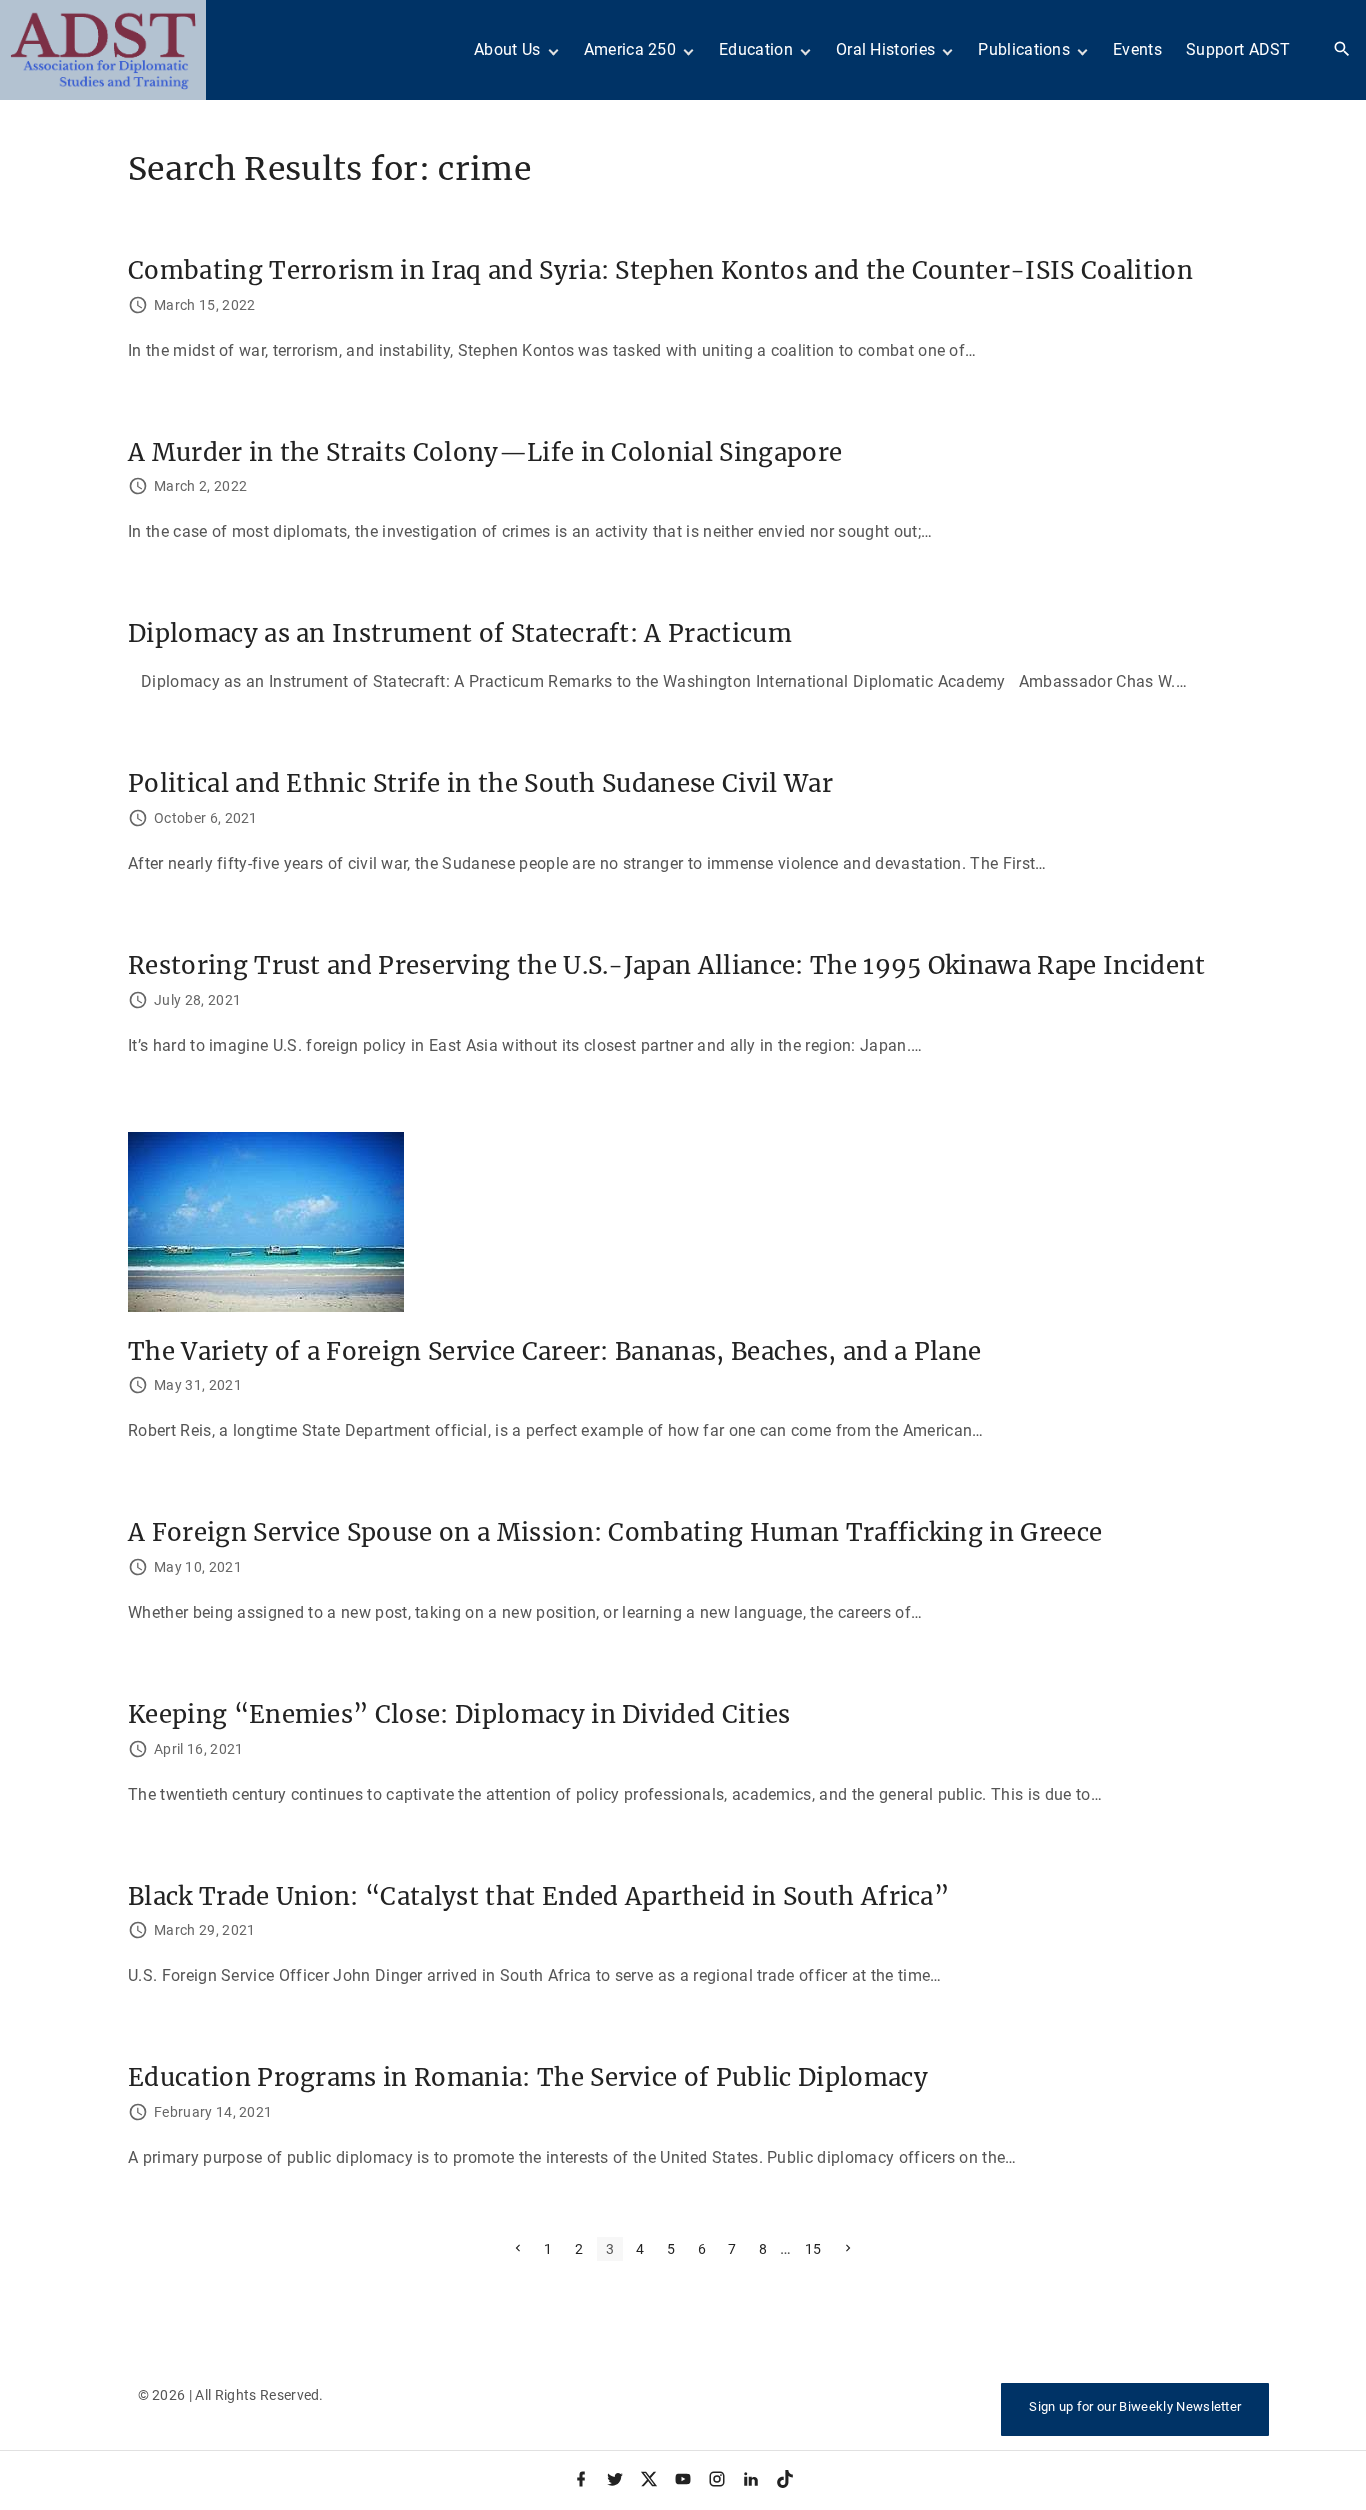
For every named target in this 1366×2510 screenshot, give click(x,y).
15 (813, 2249)
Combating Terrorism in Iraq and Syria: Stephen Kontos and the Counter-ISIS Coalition (660, 270)
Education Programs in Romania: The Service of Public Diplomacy (528, 2077)
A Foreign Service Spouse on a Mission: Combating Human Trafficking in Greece (615, 1532)
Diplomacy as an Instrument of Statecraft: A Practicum (460, 633)
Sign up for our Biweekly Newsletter (1135, 2406)
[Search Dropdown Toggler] (1342, 50)
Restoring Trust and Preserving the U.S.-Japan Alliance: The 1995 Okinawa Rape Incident (667, 965)
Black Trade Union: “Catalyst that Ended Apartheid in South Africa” (538, 1896)
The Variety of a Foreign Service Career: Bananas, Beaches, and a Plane (554, 1351)
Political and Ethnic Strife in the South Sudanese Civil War (480, 783)
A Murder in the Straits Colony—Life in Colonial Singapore (485, 452)
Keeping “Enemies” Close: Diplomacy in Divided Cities (459, 1714)
